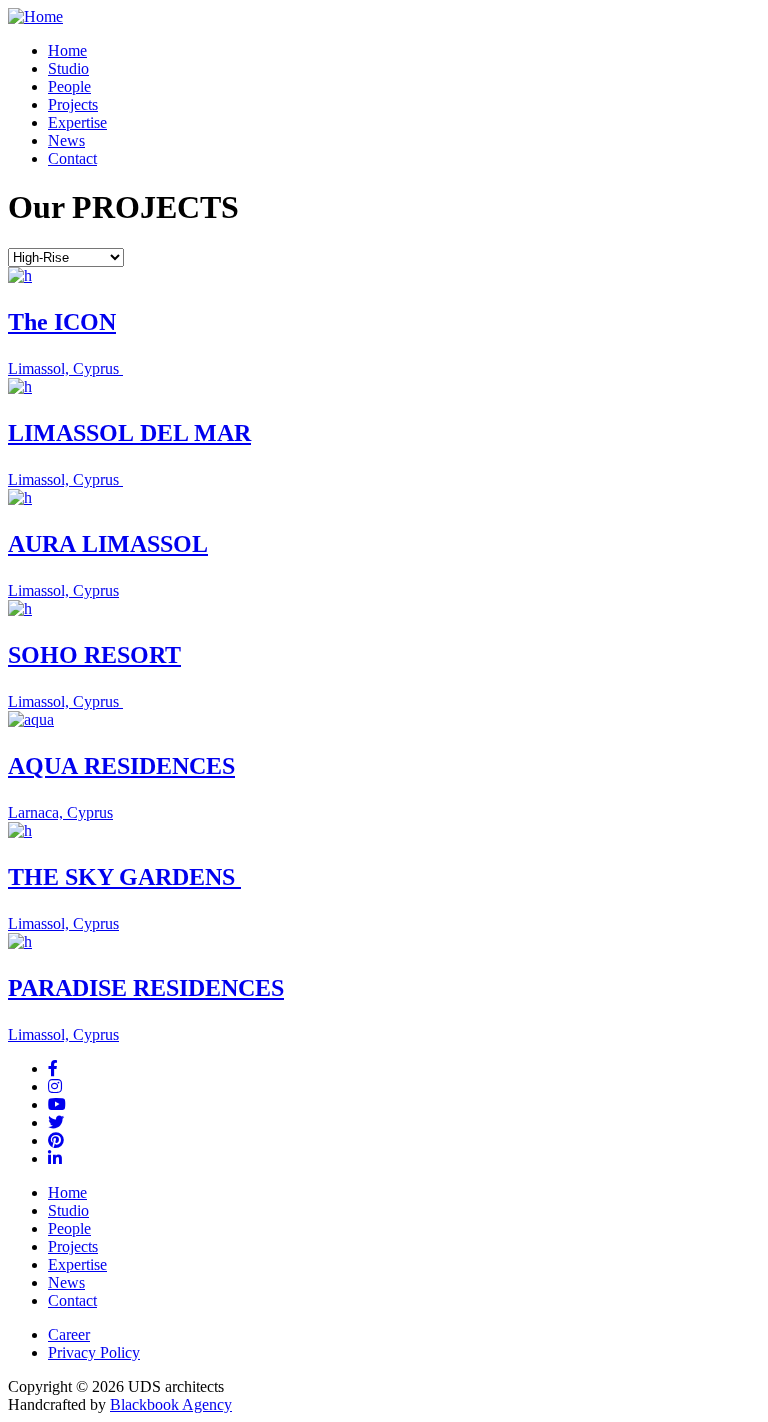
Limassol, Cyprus (65, 368)
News (66, 140)
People (69, 86)
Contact (72, 158)
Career (69, 1334)
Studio (68, 68)
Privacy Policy (94, 1352)
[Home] (35, 16)
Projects (73, 104)
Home (67, 50)
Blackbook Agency (171, 1404)
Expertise (77, 122)
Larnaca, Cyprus (60, 812)
